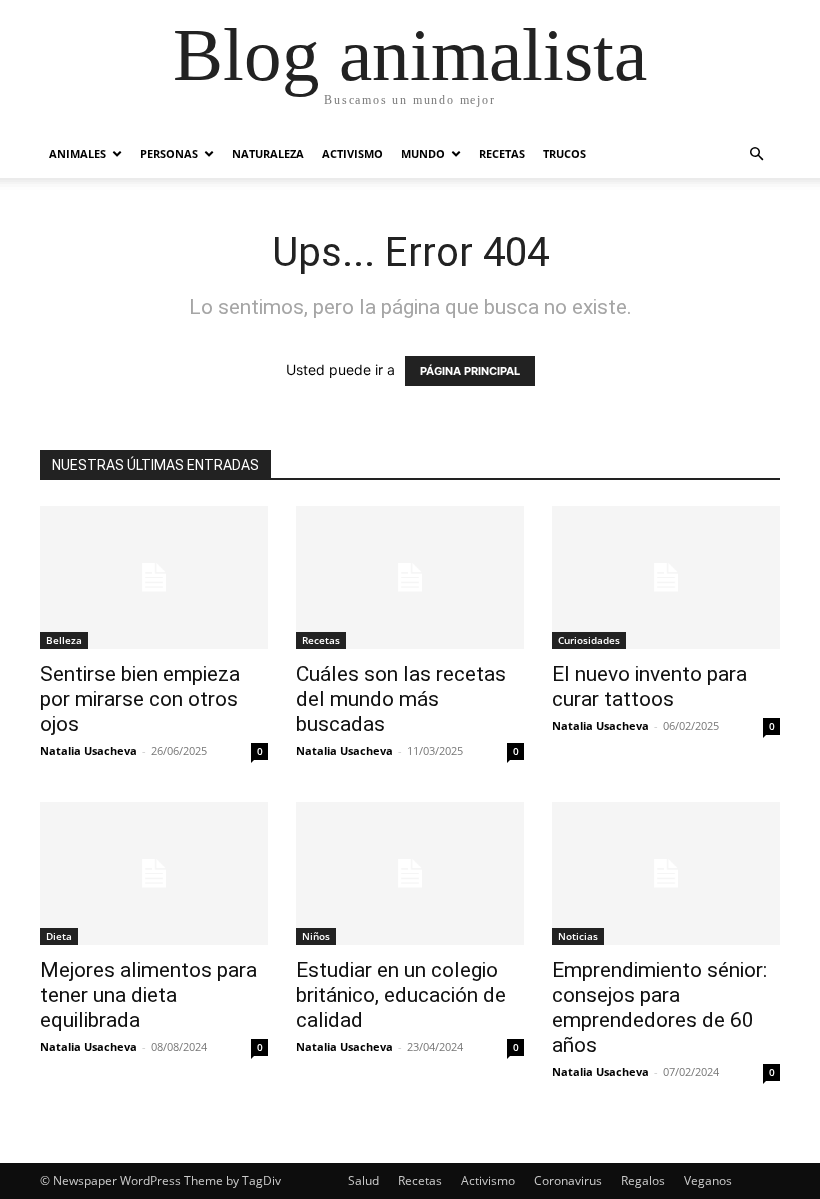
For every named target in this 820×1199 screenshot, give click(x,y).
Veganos (708, 1180)
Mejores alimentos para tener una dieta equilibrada (148, 995)
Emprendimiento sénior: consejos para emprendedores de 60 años (659, 1007)
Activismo (352, 153)
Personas (169, 153)
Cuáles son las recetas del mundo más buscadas (401, 699)
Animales (77, 153)
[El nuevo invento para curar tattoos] (666, 577)
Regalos (643, 1180)
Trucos (564, 153)
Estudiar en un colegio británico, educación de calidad (401, 995)
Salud (363, 1180)
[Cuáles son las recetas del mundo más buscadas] (410, 577)
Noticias (578, 936)
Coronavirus (568, 1180)
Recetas (502, 153)
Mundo (423, 153)
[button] (756, 154)
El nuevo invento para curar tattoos (649, 686)
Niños (316, 936)
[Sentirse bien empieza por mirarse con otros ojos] (154, 577)
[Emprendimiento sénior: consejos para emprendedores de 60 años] (666, 873)
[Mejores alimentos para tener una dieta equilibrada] (154, 873)
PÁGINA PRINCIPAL (470, 371)
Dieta (59, 936)
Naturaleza (268, 153)
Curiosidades (589, 640)
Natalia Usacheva (88, 750)
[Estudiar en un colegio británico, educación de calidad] (410, 873)
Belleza (64, 640)
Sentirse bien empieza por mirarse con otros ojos (140, 699)
